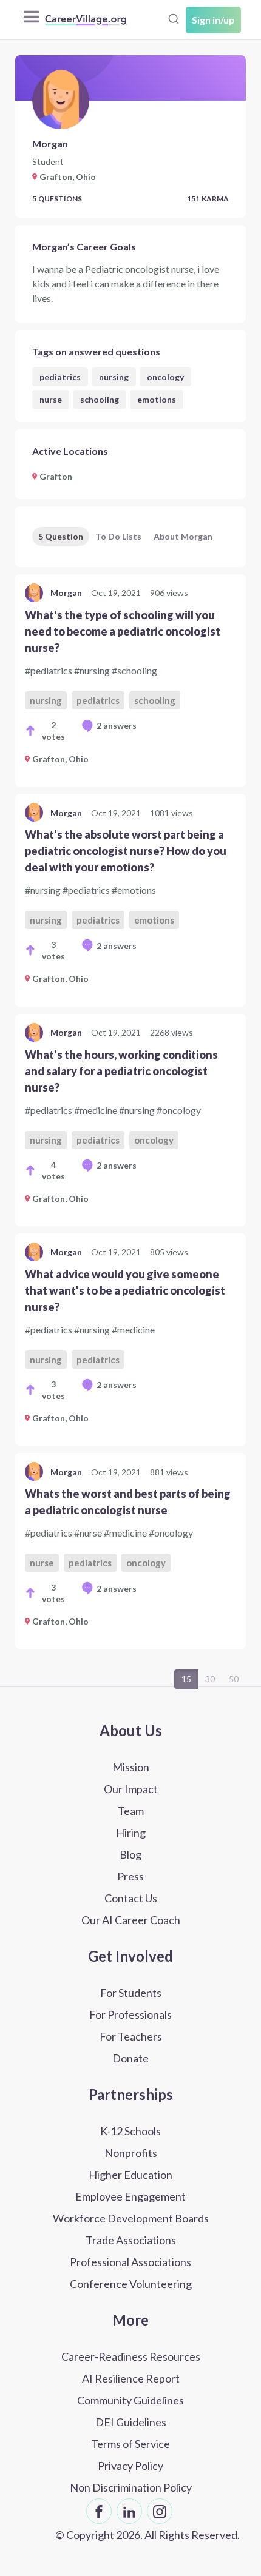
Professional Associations (130, 2262)
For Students (131, 1993)
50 (234, 1679)
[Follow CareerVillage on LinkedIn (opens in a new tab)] (129, 2511)
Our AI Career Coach (131, 1920)
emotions (157, 399)
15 (186, 1679)
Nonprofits (131, 2153)
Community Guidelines (130, 2400)
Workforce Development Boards (131, 2218)
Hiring (131, 1833)
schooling (100, 399)
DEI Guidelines (131, 2422)
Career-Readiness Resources (131, 2356)
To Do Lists (118, 536)
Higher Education (130, 2175)
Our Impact (131, 1789)
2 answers (117, 726)
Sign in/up (213, 20)
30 (210, 1679)
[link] (130, 680)
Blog (130, 1854)
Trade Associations (131, 2240)
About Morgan (183, 536)
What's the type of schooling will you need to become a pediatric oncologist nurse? (123, 631)
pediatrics (60, 377)
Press (130, 1876)
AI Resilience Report (131, 2378)
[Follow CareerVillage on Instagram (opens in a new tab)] (160, 2511)
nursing (114, 377)
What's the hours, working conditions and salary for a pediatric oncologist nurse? (121, 1071)
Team (131, 1811)
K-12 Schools (130, 2131)
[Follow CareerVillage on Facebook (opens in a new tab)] (99, 2511)
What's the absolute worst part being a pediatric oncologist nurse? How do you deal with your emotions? (126, 851)
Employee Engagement (130, 2196)
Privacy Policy (130, 2466)
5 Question (61, 536)
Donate (130, 2058)
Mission (131, 1767)
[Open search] (174, 19)
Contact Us (131, 1898)
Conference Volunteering (131, 2284)
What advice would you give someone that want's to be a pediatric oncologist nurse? (125, 1290)
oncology (165, 377)
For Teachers (131, 2036)
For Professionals (130, 2014)
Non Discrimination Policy (131, 2487)
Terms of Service (130, 2444)
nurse (51, 399)
